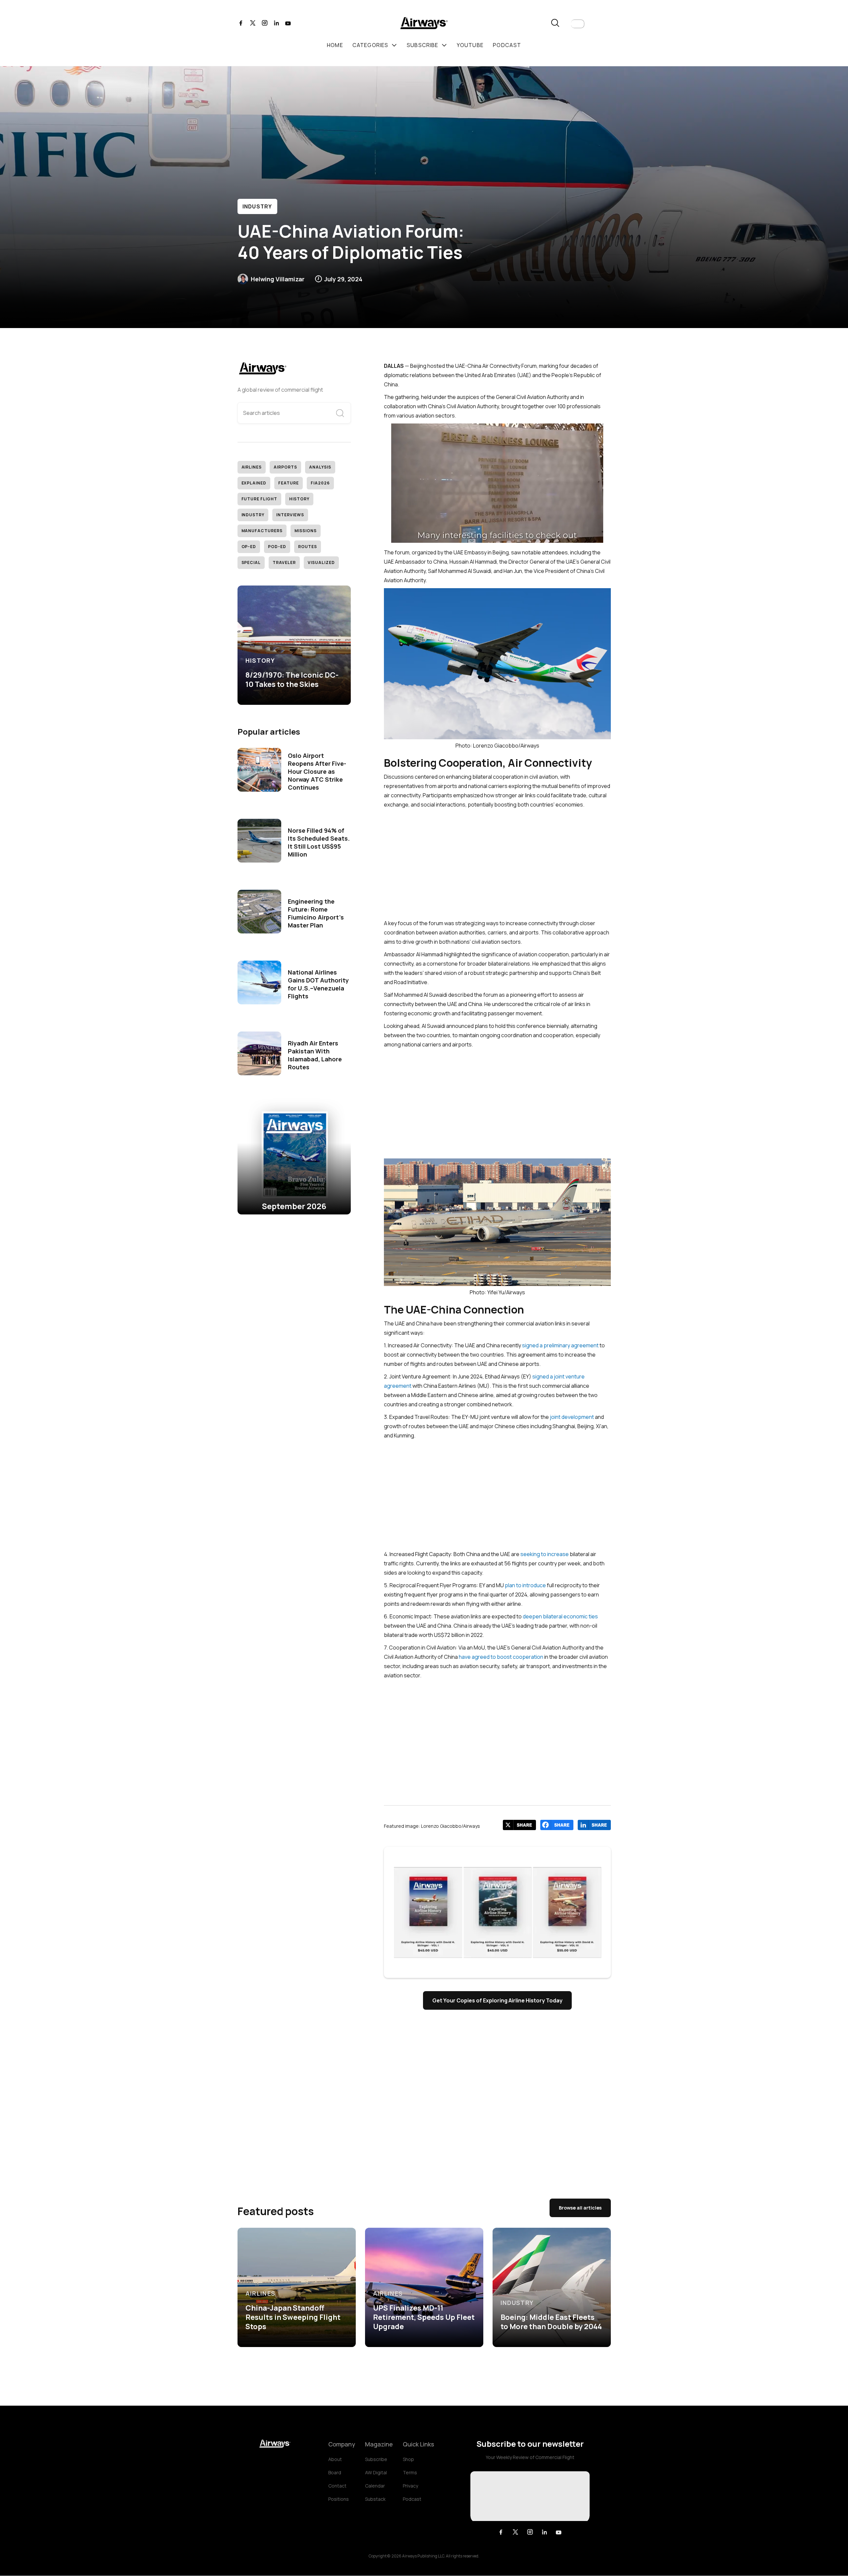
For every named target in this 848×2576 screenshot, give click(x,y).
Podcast (412, 2499)
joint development (572, 1417)
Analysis (320, 467)
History (299, 499)
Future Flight (259, 499)
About (335, 2459)
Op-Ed (249, 547)
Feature (289, 483)
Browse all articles (580, 2208)
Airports (285, 467)
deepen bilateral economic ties (560, 1616)
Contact (337, 2486)
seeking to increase (545, 1554)
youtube (470, 45)
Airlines (252, 467)
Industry (257, 206)
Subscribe (376, 2459)
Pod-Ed (277, 547)
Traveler (284, 562)
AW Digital (376, 2472)
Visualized (321, 562)
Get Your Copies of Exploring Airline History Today (497, 2000)
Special (251, 562)
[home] (424, 24)
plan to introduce (525, 1585)
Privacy (410, 2486)
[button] (578, 24)
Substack (375, 2499)
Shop (408, 2459)
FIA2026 (320, 483)
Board (335, 2472)
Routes (308, 547)
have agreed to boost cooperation (501, 1657)
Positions (339, 2499)
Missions (306, 531)
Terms (410, 2472)
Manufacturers (262, 531)
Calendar (375, 2486)
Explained (254, 483)
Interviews (290, 515)
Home (335, 45)
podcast (507, 45)
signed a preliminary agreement (560, 1345)
